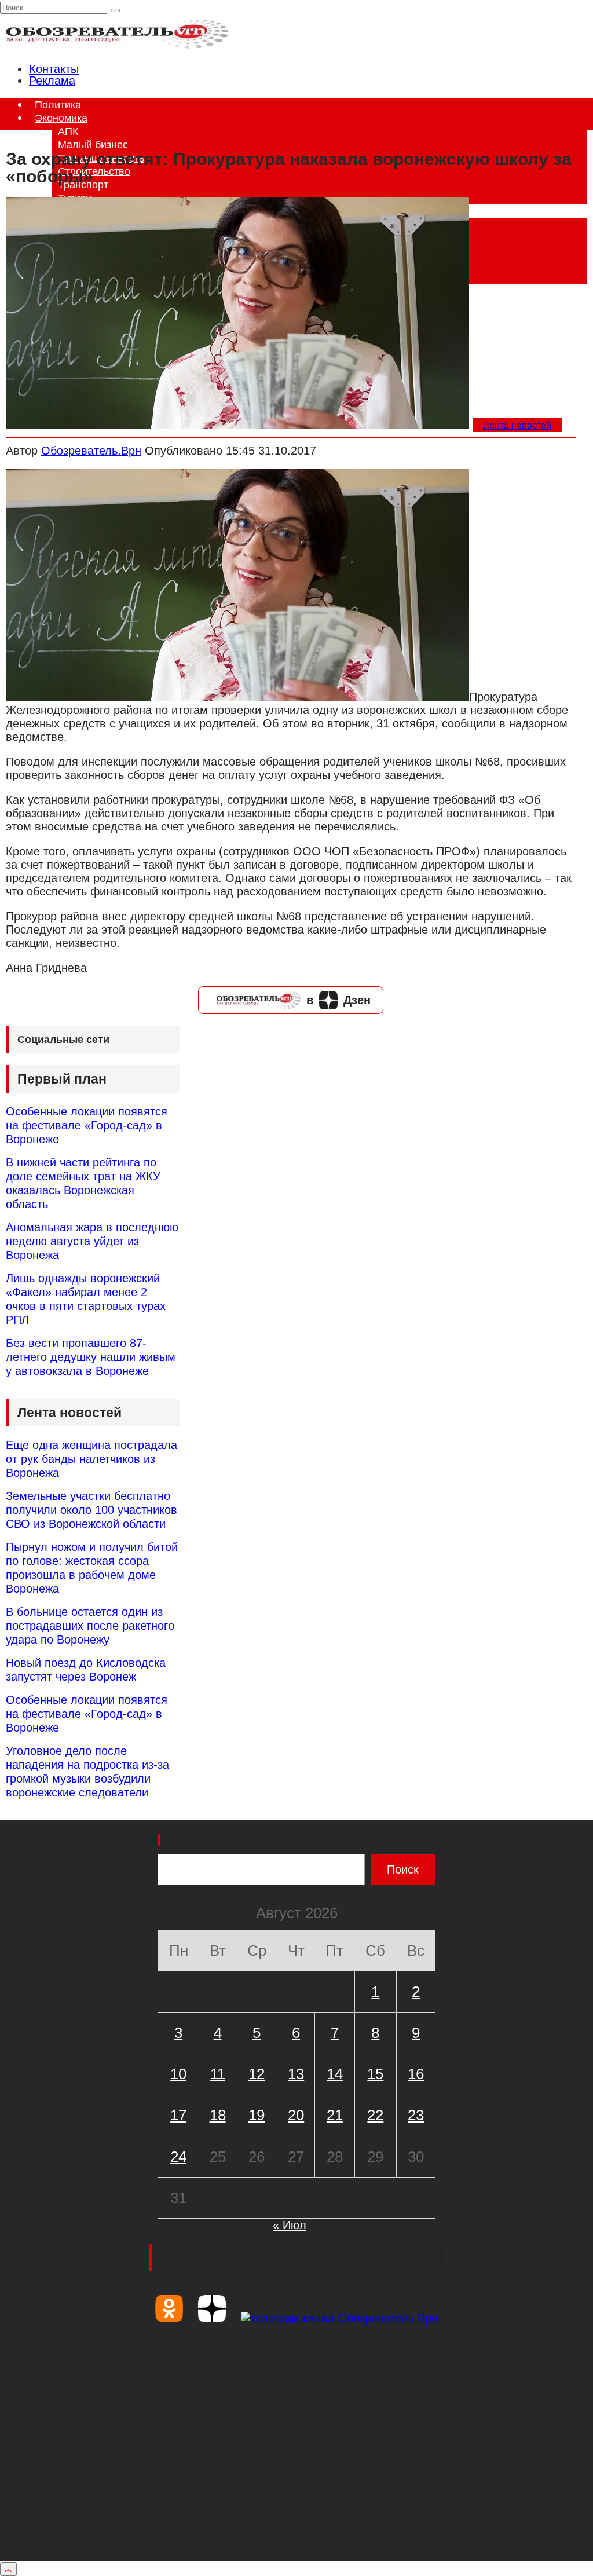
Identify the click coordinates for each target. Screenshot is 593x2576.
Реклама (52, 80)
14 (335, 2074)
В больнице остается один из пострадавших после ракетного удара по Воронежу (90, 1626)
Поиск (185, 1840)
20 (296, 2115)
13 (296, 2074)
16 (416, 2074)
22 (375, 2115)
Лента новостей (517, 425)
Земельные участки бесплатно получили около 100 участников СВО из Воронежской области (91, 1510)
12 (257, 2074)
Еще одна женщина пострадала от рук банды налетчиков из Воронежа (91, 1459)
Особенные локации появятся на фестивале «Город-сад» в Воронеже (87, 1125)
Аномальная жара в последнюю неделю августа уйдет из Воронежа (92, 1241)
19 (257, 2115)
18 (218, 2115)
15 (375, 2074)
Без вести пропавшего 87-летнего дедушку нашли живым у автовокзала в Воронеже (91, 1357)
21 (335, 2115)
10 (178, 2074)
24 (178, 2157)
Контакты (54, 69)
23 (416, 2115)
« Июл (290, 2225)
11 (218, 2074)
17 (178, 2115)
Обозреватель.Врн (91, 451)
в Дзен (338, 1000)
